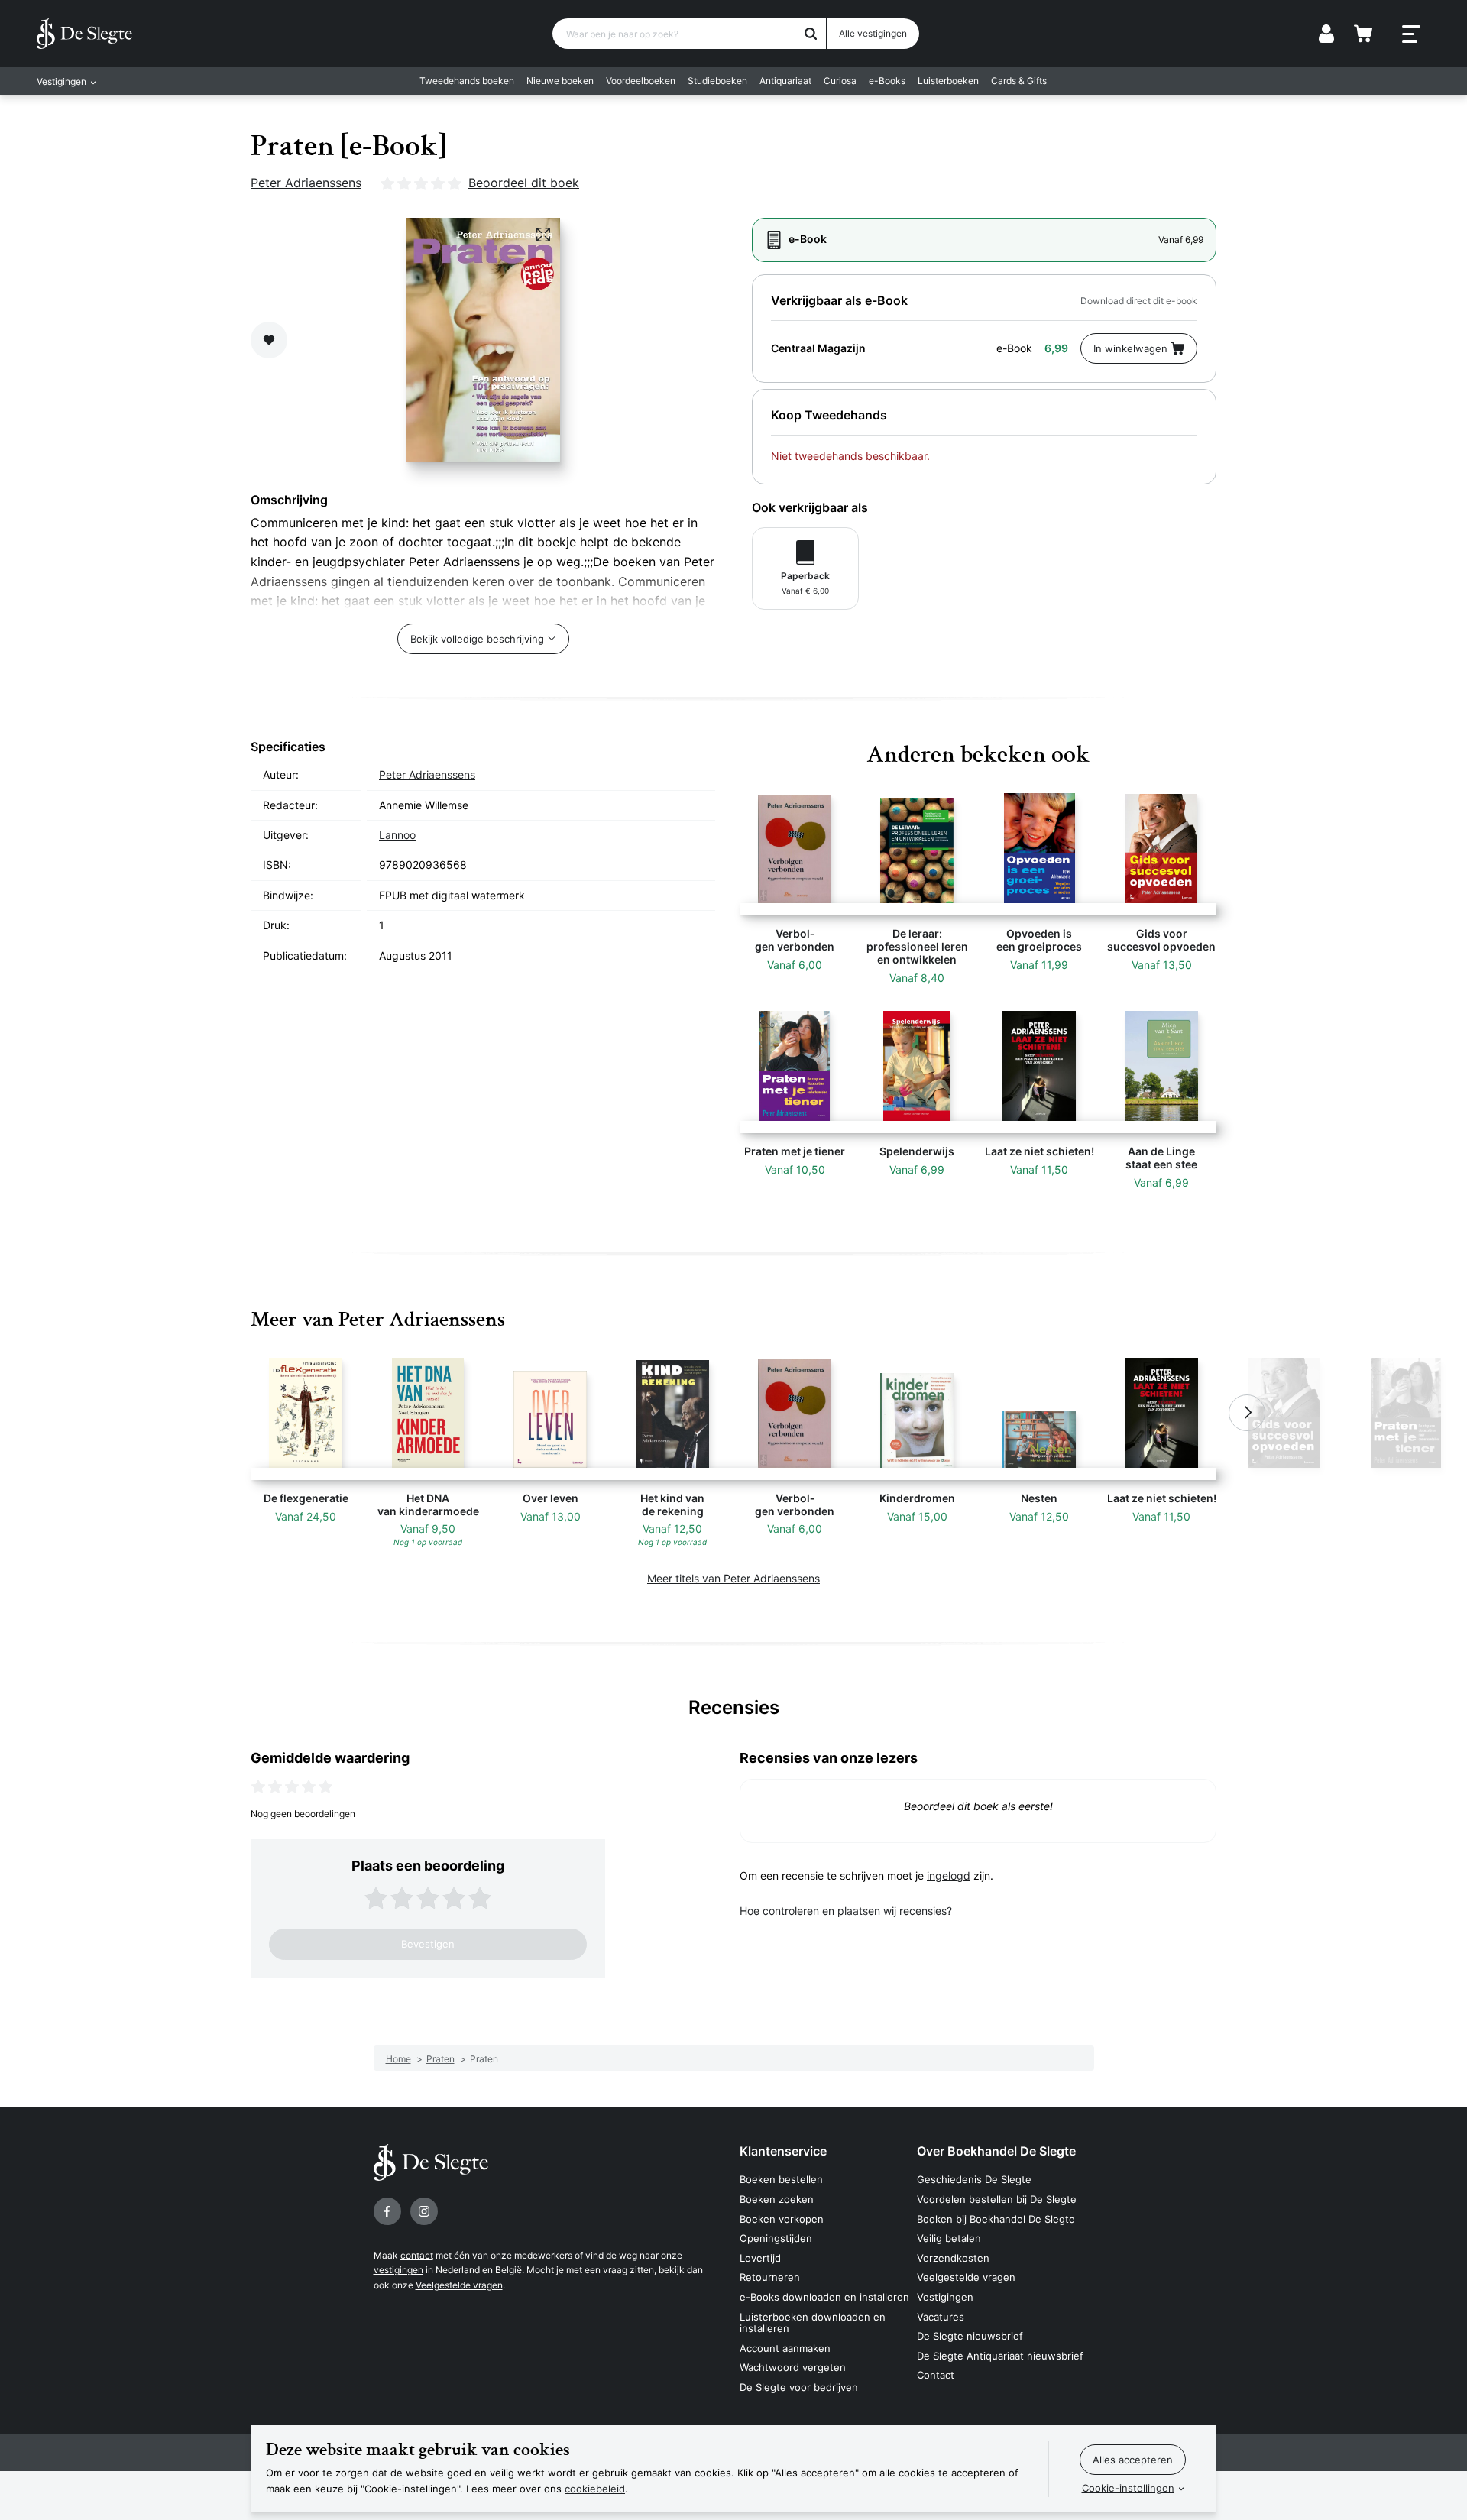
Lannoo (397, 835)
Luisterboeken (948, 81)
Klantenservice (783, 2151)
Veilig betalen (949, 2238)
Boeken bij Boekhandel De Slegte (996, 2219)
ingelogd (949, 1875)
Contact (936, 2375)
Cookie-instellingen (1128, 2488)
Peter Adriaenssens (306, 183)
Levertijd (760, 2258)
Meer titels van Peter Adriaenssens (733, 1578)
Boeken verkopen (782, 2219)
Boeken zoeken (777, 2199)
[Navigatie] (1411, 34)
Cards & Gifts (1019, 81)
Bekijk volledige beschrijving (477, 639)
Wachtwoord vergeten (793, 2367)
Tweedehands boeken (467, 81)
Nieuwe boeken (560, 81)
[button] (220, 1413)
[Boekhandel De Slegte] (84, 34)
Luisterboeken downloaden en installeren (813, 2323)
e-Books (887, 81)
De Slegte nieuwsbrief (970, 2336)
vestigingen (398, 2270)
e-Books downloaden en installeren (824, 2297)
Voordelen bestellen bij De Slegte (997, 2199)
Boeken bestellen (781, 2179)
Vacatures (941, 2317)
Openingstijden (776, 2238)
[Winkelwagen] (1363, 34)
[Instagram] (424, 2211)
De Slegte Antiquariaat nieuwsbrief (1000, 2356)
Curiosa (840, 81)
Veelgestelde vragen (459, 2285)
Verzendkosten (953, 2258)
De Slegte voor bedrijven (799, 2387)
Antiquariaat (785, 81)
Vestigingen (945, 2297)
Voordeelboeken (641, 81)
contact (417, 2255)
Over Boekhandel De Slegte (996, 2151)
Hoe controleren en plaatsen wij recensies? (846, 1911)
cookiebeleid (595, 2489)
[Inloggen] (1326, 34)
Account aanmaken (785, 2348)
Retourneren (770, 2277)
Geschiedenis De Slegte (974, 2179)
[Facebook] (387, 2211)
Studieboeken (717, 81)
